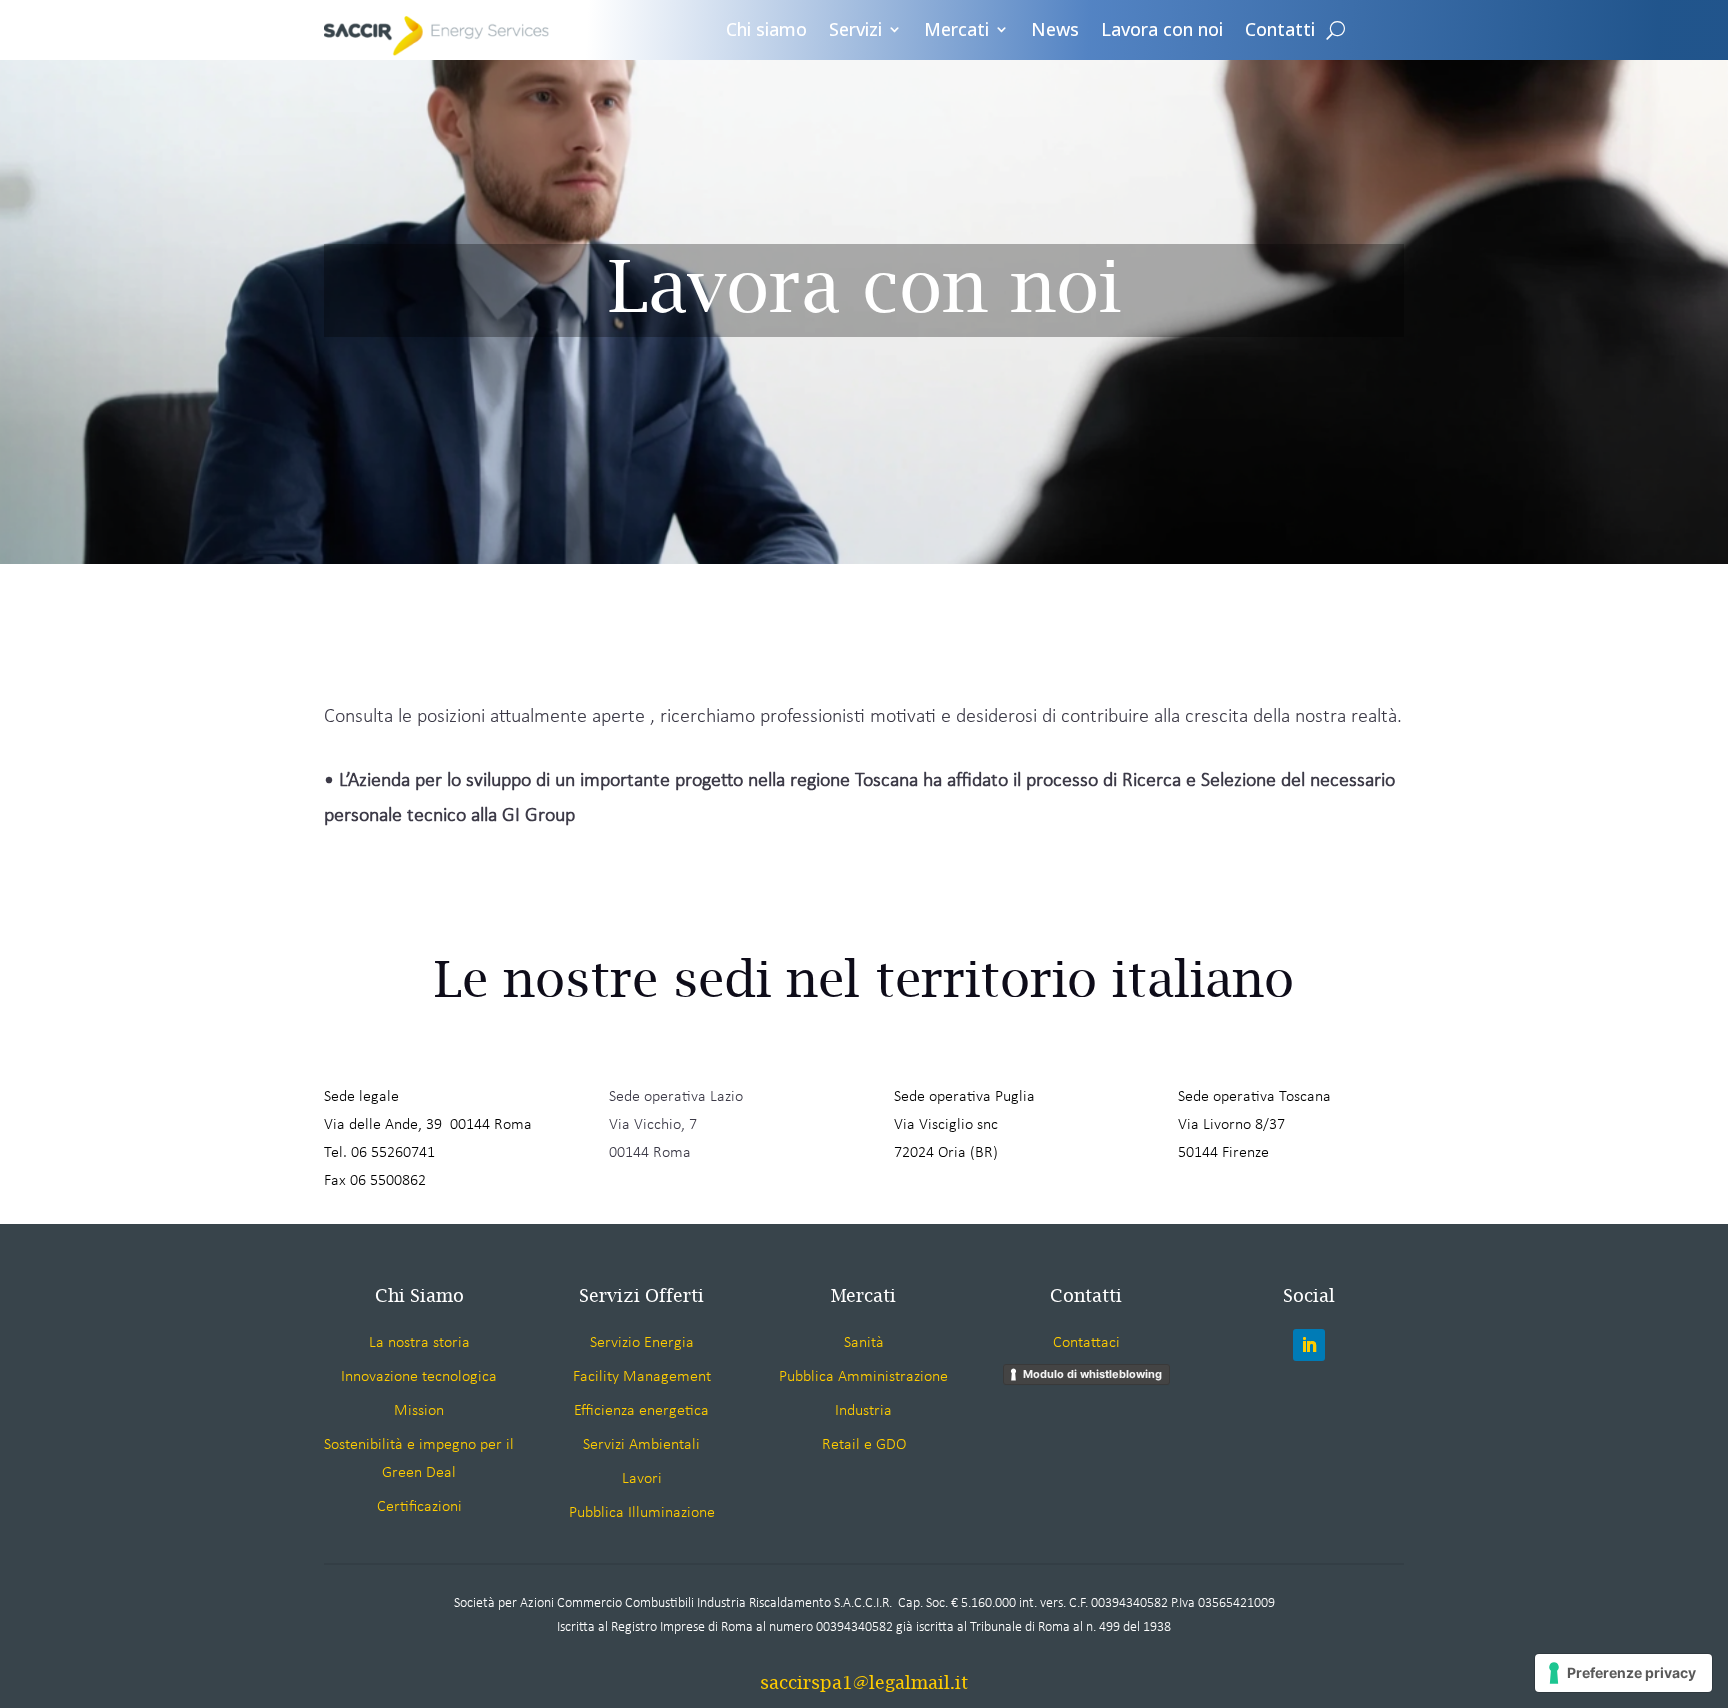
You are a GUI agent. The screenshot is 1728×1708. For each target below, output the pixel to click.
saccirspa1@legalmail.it (864, 1682)
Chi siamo (766, 30)
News (1055, 30)
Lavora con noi (1162, 30)
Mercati (956, 30)
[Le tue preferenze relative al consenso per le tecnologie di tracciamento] (1623, 1673)
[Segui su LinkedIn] (1309, 1345)
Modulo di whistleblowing (1092, 1374)
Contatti (1280, 30)
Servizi (855, 30)
